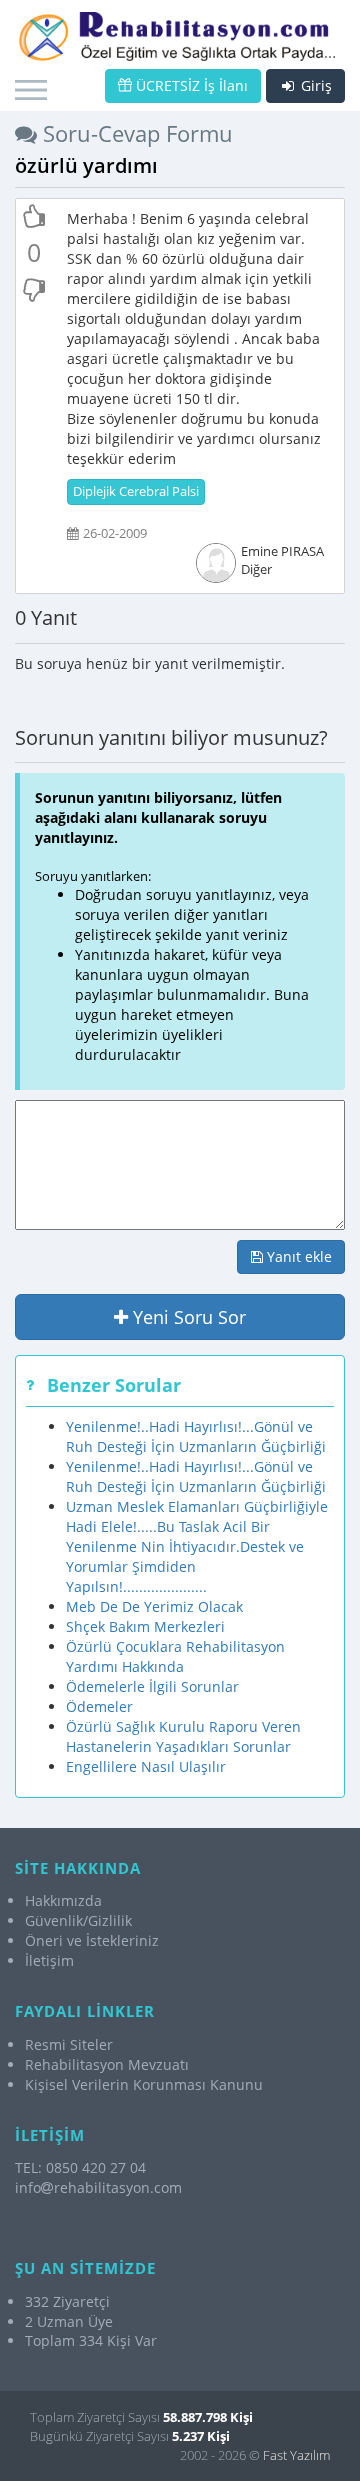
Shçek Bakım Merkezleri (145, 1626)
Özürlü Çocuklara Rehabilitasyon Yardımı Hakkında (175, 1656)
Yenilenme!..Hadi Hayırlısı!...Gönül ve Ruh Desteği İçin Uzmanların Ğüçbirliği (196, 1436)
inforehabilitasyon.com (98, 2187)
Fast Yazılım (296, 2455)
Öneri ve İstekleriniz (92, 1940)
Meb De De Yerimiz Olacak (154, 1606)
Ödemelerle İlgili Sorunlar (152, 1686)
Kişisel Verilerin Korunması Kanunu (144, 2084)
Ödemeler (99, 1706)
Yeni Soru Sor (187, 1317)
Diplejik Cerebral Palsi (136, 491)
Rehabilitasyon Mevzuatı (107, 2064)
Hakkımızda (63, 1900)
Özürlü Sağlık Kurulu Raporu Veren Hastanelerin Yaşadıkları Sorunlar (183, 1736)
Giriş (314, 85)
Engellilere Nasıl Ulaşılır (146, 1766)
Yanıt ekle (297, 1256)
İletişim (49, 1960)
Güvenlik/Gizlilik (78, 1920)
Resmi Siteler (69, 2044)
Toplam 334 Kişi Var (91, 2340)
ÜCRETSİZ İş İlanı (190, 85)
